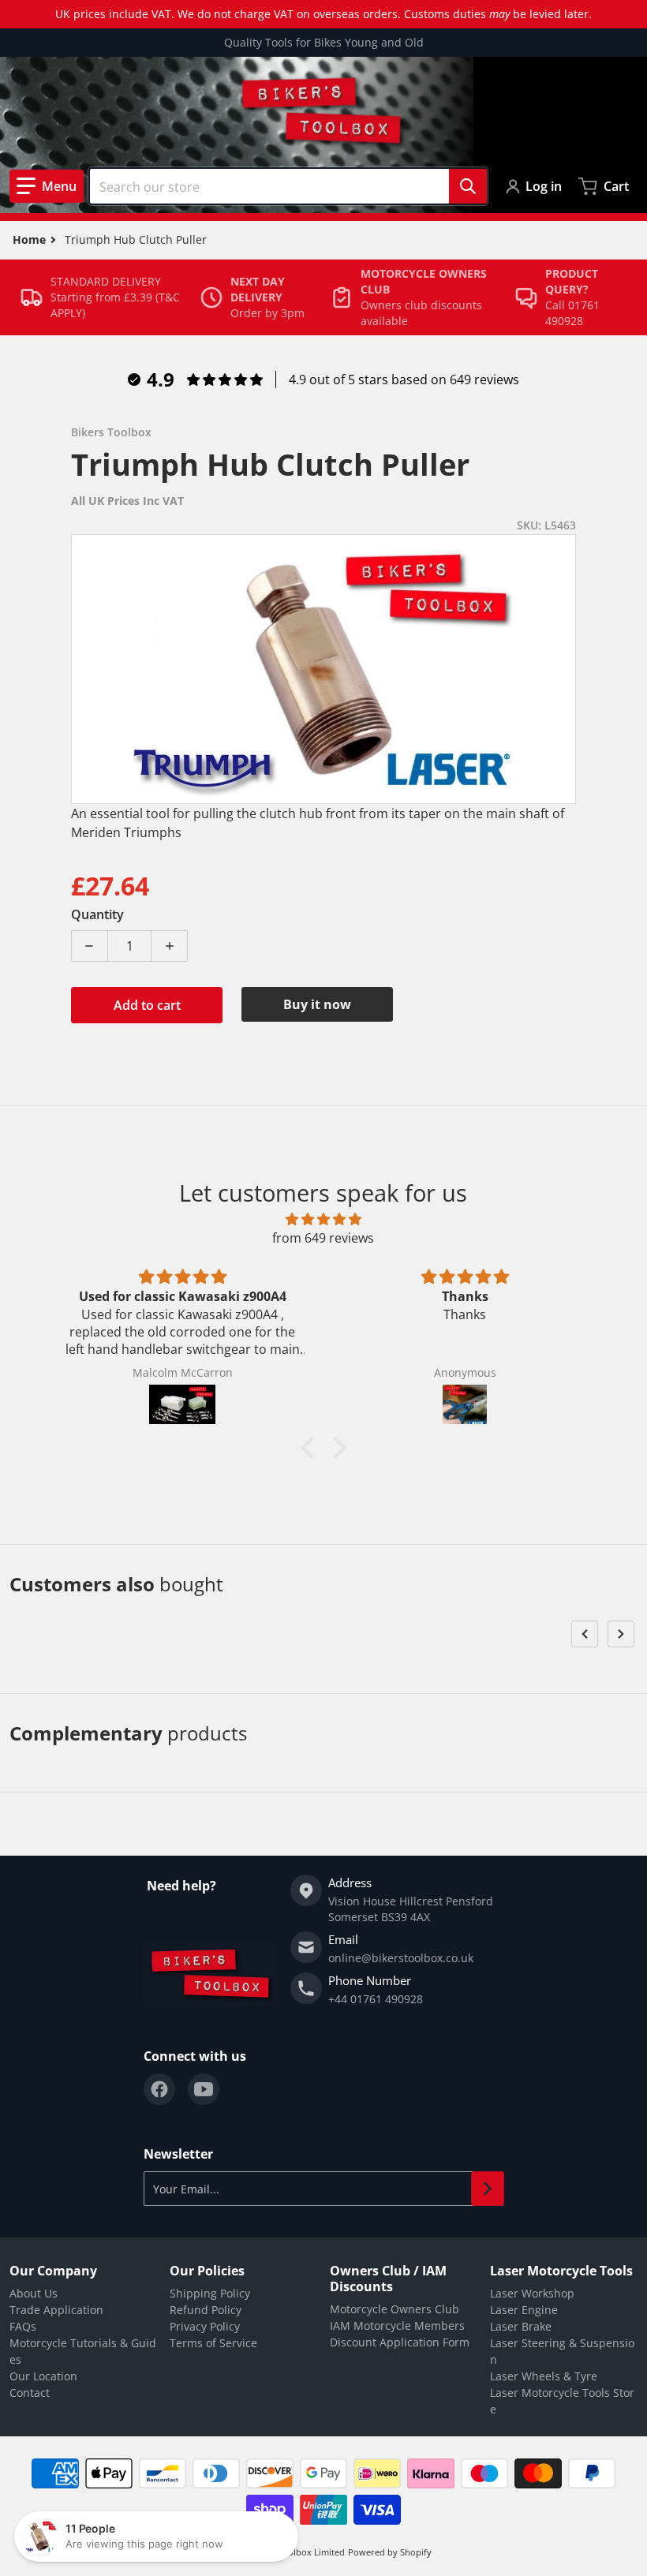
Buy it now (317, 1004)
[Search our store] (468, 186)
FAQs (23, 2326)
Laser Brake (521, 2326)
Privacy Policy (205, 2326)
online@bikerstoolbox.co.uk (401, 1958)
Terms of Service (213, 2343)
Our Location (43, 2376)
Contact (30, 2393)
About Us (34, 2293)
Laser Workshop (532, 2293)
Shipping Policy (210, 2293)
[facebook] (159, 2089)
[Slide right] (621, 1634)
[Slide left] (585, 1634)
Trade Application (56, 2310)
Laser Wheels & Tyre (544, 2376)
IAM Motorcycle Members (397, 2326)
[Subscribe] (488, 2189)
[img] (323, 1219)
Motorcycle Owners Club (395, 2309)
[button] (47, 186)
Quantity (97, 914)
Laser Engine (524, 2310)
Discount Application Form (400, 2342)
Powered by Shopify (390, 2552)
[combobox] (288, 186)
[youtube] (204, 2089)
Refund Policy (206, 2310)
